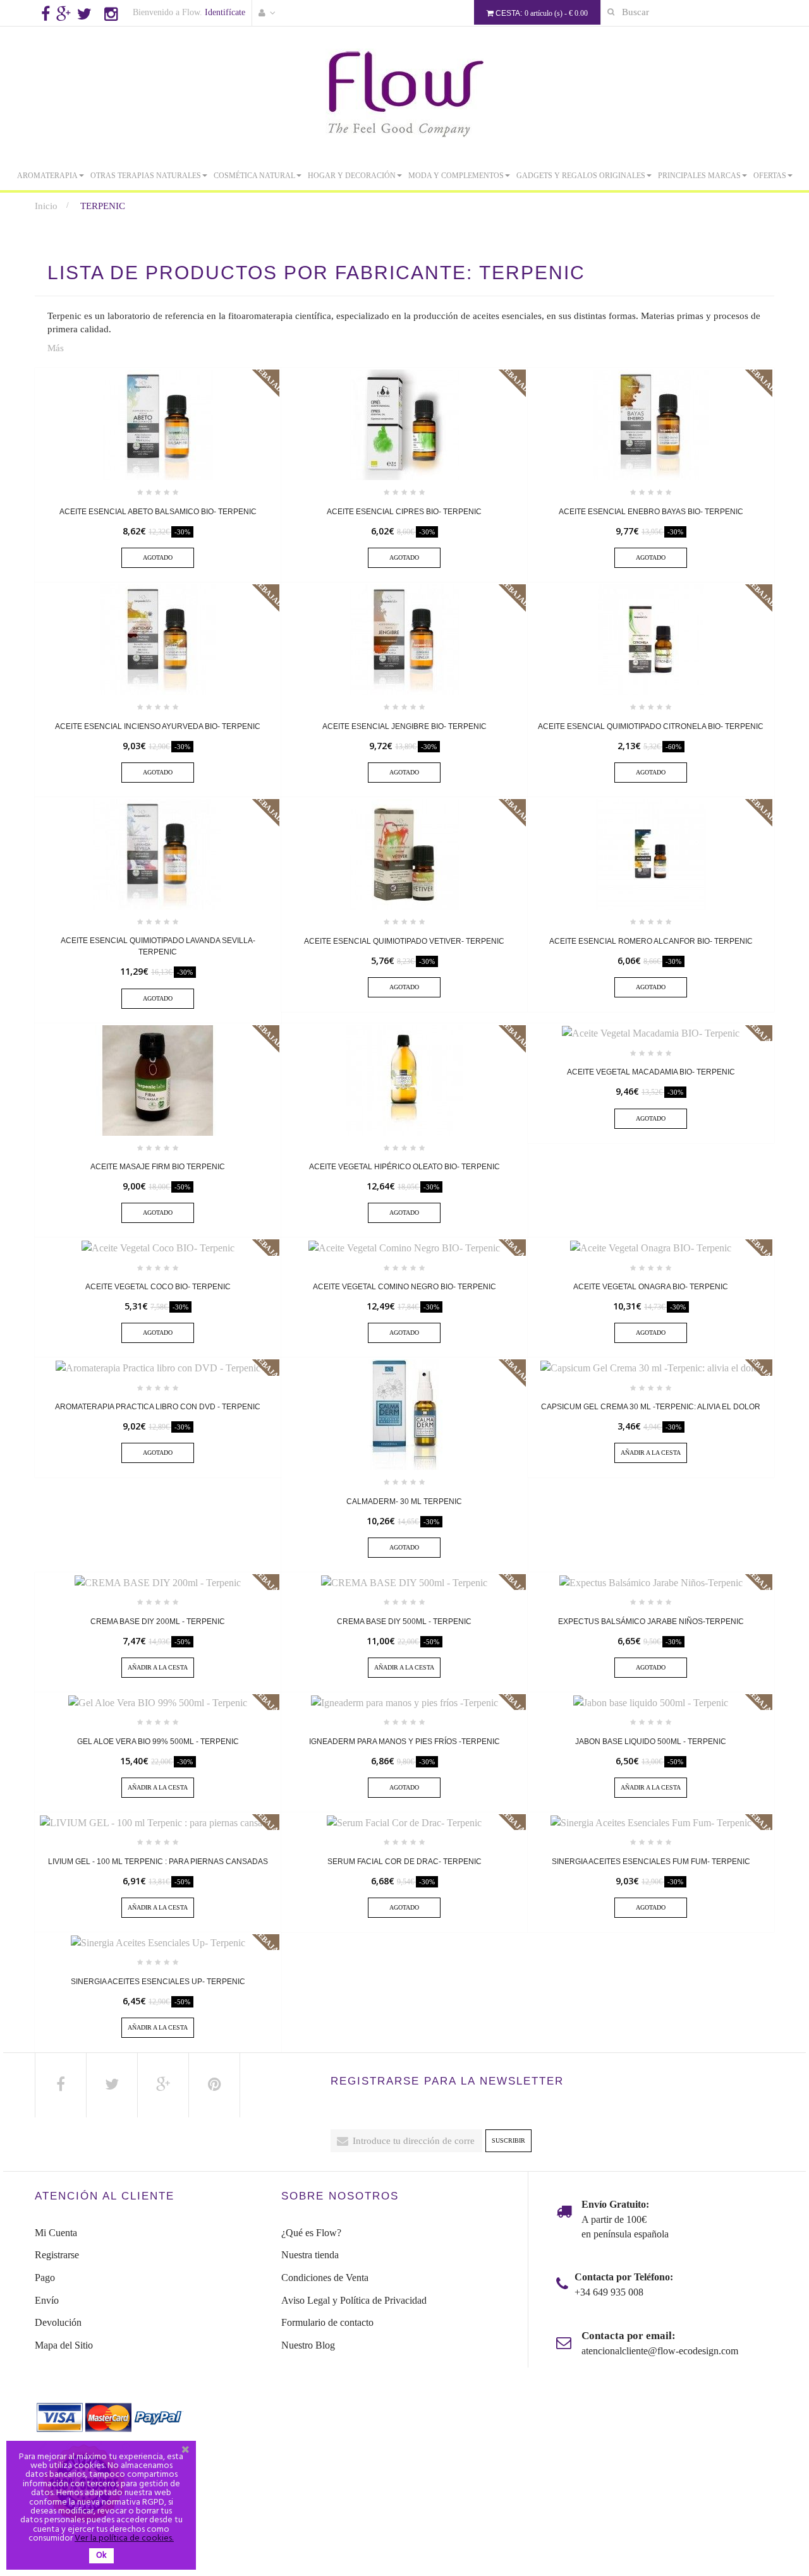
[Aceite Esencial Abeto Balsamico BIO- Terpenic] (158, 424)
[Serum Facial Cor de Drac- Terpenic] (404, 1821)
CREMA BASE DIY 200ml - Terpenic (158, 1622)
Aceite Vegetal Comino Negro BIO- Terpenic (404, 1287)
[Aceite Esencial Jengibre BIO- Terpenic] (404, 638)
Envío (47, 2300)
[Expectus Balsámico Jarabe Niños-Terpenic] (651, 1581)
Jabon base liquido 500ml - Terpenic (651, 1742)
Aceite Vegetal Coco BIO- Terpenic (158, 1287)
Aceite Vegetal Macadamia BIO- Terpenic (651, 1072)
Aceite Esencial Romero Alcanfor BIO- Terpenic (651, 941)
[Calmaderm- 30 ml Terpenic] (404, 1414)
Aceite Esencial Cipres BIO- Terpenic (404, 512)
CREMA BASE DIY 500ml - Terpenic (404, 1622)
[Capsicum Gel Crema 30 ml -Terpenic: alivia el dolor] (651, 1367)
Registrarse (57, 2255)
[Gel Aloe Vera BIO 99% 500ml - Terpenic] (158, 1701)
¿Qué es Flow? (311, 2233)
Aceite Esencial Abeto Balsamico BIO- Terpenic (158, 512)
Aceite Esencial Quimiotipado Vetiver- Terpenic (404, 941)
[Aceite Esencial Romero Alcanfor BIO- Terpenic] (651, 853)
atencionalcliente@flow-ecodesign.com (660, 2351)
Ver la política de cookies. (124, 2538)
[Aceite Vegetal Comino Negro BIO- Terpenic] (404, 1247)
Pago (45, 2278)
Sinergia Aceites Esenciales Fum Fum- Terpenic (651, 1862)
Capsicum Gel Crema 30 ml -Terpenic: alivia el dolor (651, 1407)
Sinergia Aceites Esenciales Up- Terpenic (158, 1982)
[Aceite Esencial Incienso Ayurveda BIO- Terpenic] (158, 638)
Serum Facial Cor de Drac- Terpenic (404, 1862)
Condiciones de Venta (325, 2278)
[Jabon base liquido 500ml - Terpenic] (651, 1701)
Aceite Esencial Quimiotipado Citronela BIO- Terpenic (651, 726)
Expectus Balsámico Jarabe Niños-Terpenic (651, 1622)
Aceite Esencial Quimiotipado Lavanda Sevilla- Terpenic (158, 946)
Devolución (58, 2322)
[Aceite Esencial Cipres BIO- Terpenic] (404, 424)
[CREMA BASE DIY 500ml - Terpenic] (404, 1581)
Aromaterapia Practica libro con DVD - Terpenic (158, 1407)
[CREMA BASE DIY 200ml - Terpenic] (158, 1581)
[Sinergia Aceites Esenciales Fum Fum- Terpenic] (651, 1821)
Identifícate (225, 12)
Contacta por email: (629, 2336)
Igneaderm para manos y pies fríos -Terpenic (404, 1742)
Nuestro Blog (308, 2345)
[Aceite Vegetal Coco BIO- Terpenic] (158, 1247)
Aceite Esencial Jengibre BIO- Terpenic (404, 726)
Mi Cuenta (56, 2233)
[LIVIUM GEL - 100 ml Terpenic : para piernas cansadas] (158, 1821)
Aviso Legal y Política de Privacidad (354, 2300)
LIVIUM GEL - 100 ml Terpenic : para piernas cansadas (158, 1862)
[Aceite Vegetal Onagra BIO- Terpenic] (651, 1247)
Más (56, 348)
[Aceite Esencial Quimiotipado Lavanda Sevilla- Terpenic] (158, 853)
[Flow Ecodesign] (404, 93)
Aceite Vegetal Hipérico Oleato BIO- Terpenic (404, 1167)
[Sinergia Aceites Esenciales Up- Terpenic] (158, 1941)
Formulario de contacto (327, 2322)
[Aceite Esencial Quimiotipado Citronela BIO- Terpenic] (651, 638)
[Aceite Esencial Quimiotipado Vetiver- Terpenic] (404, 853)
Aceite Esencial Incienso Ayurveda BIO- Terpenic (158, 726)
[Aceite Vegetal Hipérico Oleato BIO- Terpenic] (404, 1079)
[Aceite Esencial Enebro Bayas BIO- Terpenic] (651, 424)
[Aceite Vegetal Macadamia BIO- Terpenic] (651, 1032)
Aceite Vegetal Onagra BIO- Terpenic (651, 1287)
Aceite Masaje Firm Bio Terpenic (158, 1167)
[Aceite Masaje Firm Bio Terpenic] (158, 1079)
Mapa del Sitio (64, 2345)
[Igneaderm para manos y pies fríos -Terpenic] (404, 1701)
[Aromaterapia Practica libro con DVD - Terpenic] (158, 1367)
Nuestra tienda (310, 2255)
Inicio (46, 206)
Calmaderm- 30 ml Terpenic (404, 1502)
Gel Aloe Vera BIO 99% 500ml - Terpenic (158, 1742)
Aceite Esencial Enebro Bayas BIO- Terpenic (651, 512)
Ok (101, 2555)
